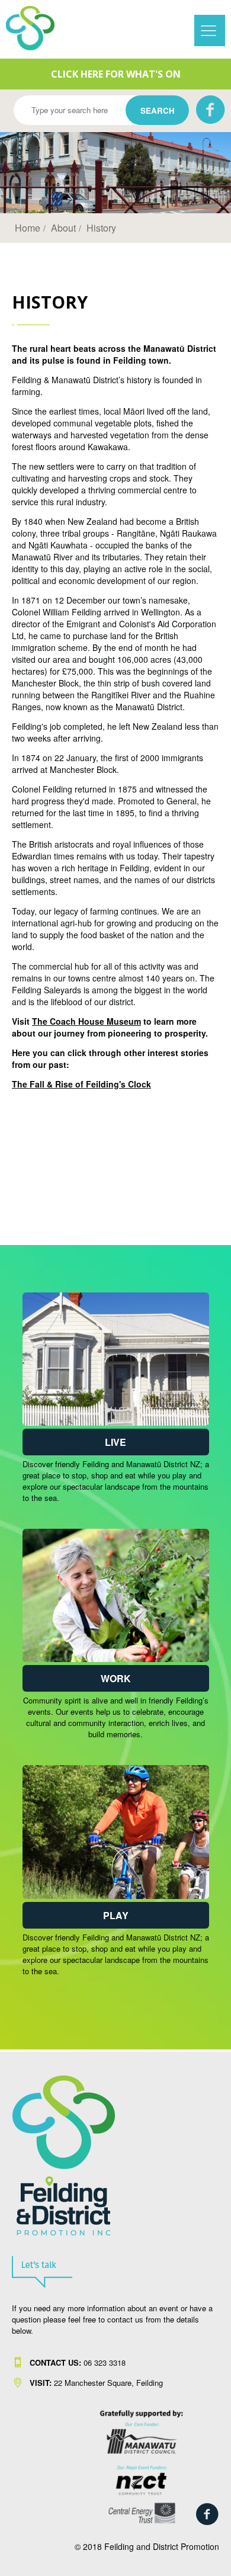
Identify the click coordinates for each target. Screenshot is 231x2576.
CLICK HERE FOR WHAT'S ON (116, 74)
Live (115, 1442)
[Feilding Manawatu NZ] (39, 28)
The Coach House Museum (86, 1021)
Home (28, 228)
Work (116, 1678)
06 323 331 (76, 2362)
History (101, 228)
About (63, 228)
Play (116, 1915)
